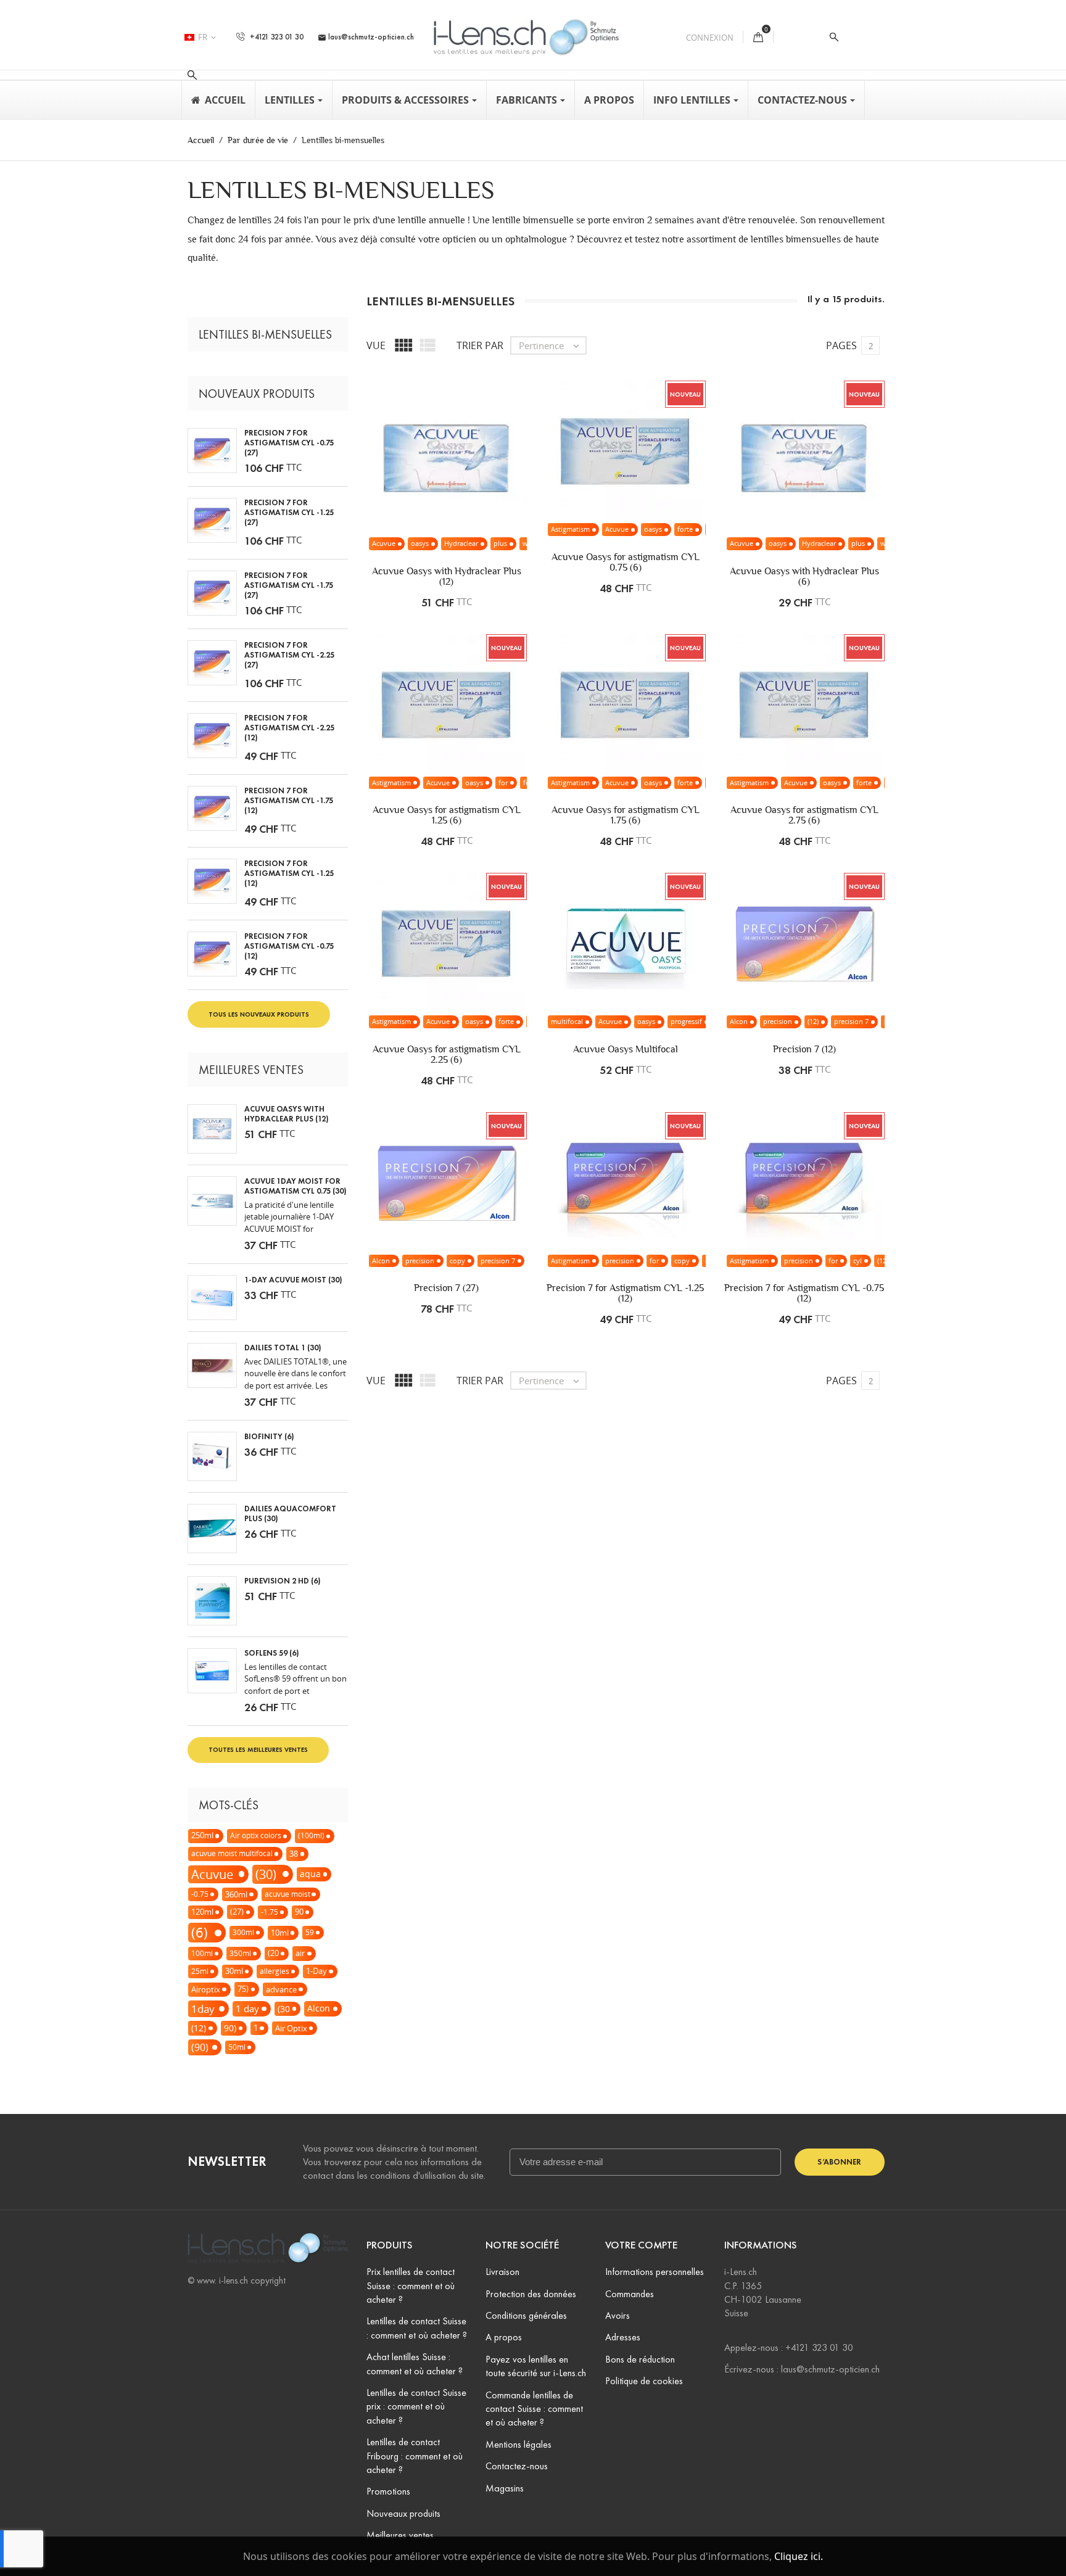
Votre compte (641, 2245)
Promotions (388, 2491)
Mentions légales (519, 2444)
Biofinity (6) (269, 1437)
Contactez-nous (517, 2466)
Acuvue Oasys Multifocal (626, 1049)
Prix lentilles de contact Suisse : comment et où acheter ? (411, 2285)
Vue (376, 345)
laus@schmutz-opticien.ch (366, 37)
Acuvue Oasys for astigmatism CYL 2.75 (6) (804, 815)
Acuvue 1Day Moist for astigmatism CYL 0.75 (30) (295, 1186)
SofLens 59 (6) (272, 1653)
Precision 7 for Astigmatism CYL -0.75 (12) (289, 946)
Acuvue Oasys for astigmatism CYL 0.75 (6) (626, 562)
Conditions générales (526, 2315)
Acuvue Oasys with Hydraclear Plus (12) (287, 1114)
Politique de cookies (644, 2381)
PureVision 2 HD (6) (283, 1581)
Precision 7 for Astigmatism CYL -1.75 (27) (289, 585)
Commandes (630, 2294)
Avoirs (618, 2315)
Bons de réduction (640, 2359)
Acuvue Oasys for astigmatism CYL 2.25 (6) (447, 1054)
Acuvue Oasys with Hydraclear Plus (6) (804, 576)
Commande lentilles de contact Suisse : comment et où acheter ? (534, 2409)
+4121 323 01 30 (276, 37)
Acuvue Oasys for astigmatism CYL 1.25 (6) (447, 815)
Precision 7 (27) (446, 1288)
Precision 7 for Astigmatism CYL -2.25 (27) (289, 655)
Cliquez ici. (799, 2556)
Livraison (502, 2272)
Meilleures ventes (400, 2535)
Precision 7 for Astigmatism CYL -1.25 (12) (289, 873)
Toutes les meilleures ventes (258, 1749)
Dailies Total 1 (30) (283, 1348)
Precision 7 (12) (804, 1049)
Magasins (505, 2488)
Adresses (623, 2337)
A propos (504, 2337)
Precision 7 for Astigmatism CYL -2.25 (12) (289, 728)
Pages (841, 345)
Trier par (480, 345)
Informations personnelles (655, 2272)
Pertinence (550, 345)
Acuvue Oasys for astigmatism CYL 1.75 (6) (626, 815)
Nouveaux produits (403, 2513)
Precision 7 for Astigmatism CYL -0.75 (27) (289, 443)
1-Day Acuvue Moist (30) (293, 1280)
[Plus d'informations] (511, 497)
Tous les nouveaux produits (259, 1014)
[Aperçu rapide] (485, 497)
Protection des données (531, 2294)
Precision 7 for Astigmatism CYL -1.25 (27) (289, 513)
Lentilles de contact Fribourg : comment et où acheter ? (415, 2456)
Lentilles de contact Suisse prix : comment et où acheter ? (416, 2406)
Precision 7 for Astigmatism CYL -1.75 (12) (289, 801)
